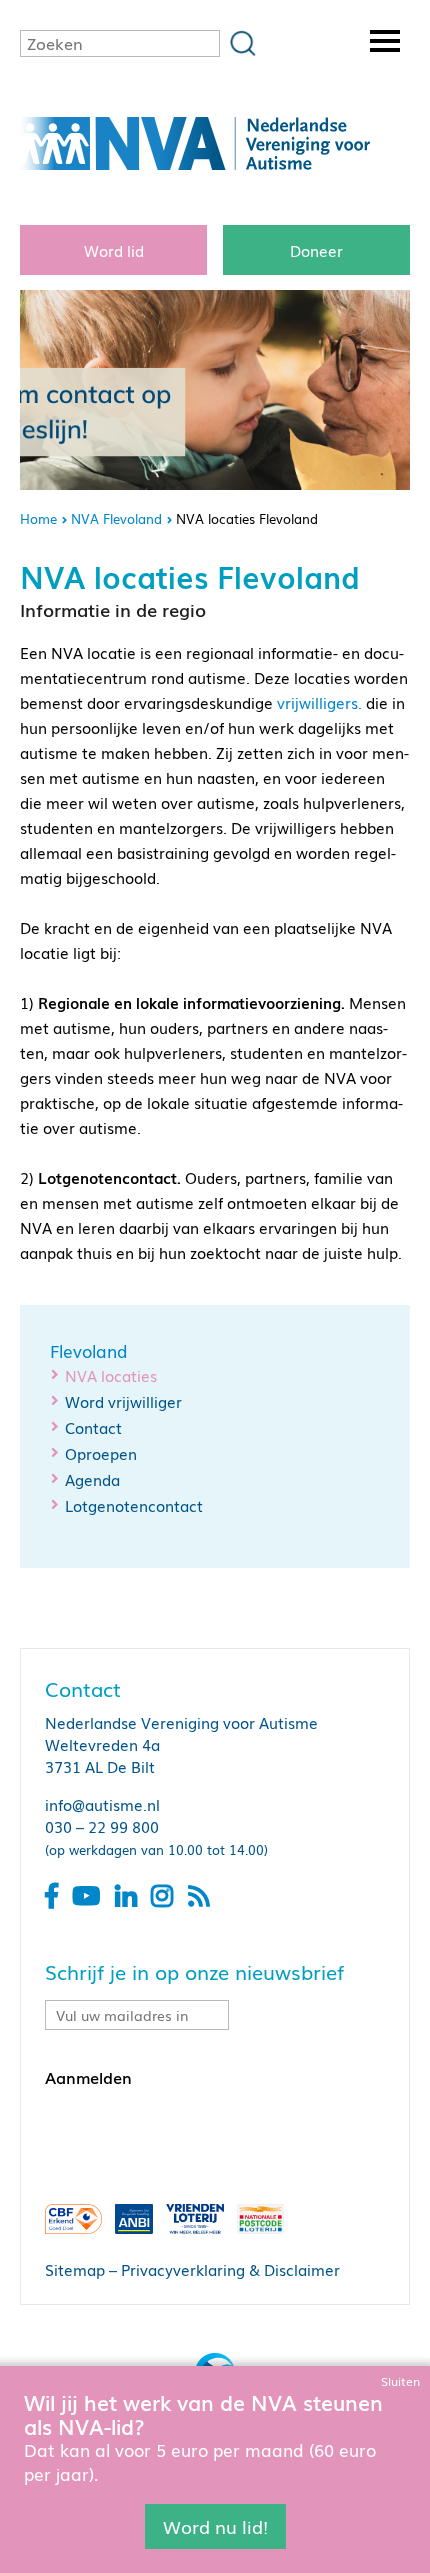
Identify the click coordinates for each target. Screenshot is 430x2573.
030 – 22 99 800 (102, 1826)
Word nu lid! (215, 2526)
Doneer (316, 250)
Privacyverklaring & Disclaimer (230, 2269)
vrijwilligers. (319, 702)
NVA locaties (111, 1375)
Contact (93, 1427)
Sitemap (75, 2269)
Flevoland (89, 1351)
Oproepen (101, 1453)
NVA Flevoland (116, 518)
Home (38, 518)
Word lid (114, 250)
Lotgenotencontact (134, 1505)
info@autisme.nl (102, 1804)
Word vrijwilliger (123, 1401)
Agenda (92, 1479)
